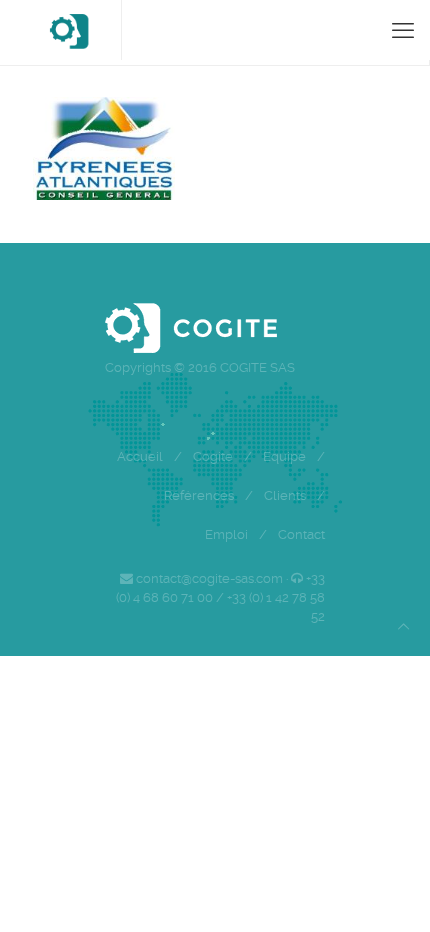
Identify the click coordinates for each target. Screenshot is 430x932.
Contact (301, 534)
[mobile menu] (403, 30)
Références (199, 495)
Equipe (284, 456)
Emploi (226, 534)
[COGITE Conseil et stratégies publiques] (68, 30)
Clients (285, 495)
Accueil (140, 456)
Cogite (213, 456)
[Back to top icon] (403, 626)
